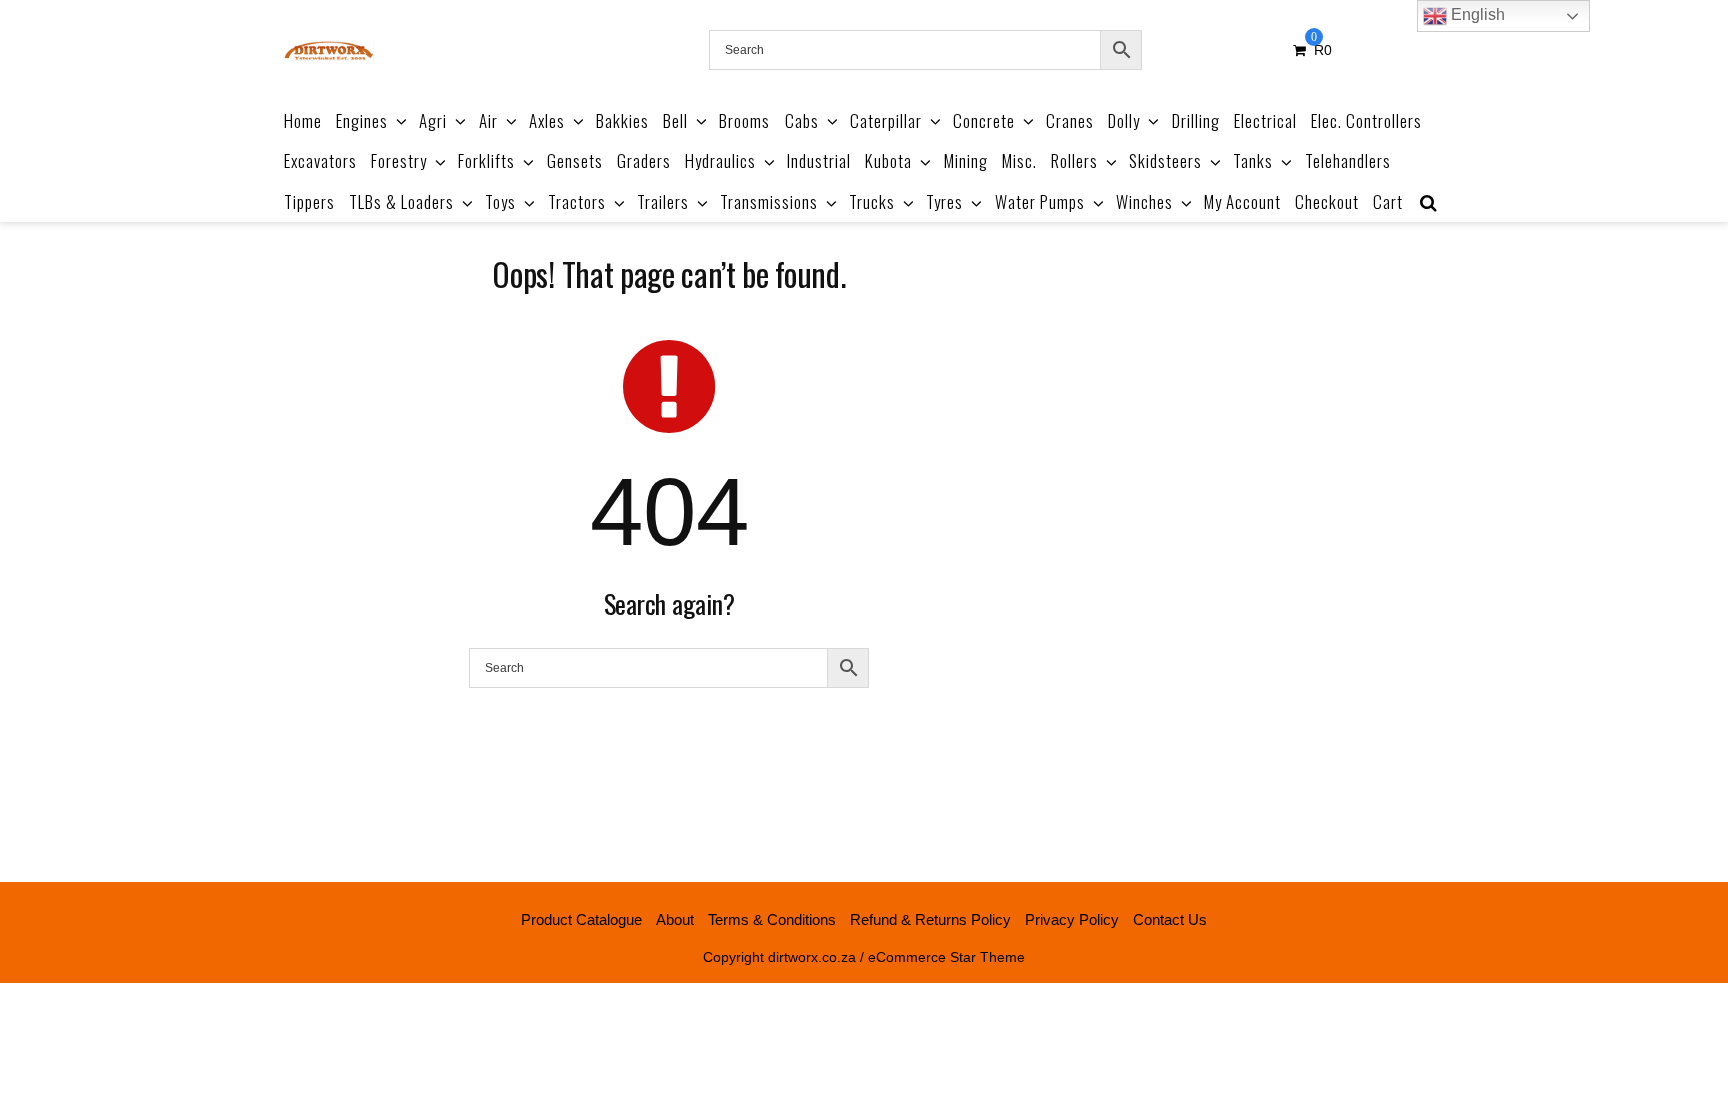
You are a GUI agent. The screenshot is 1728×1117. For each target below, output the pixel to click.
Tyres (944, 201)
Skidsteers (1165, 160)
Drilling (1196, 120)
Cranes (1070, 120)
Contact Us (1170, 919)
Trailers (663, 201)
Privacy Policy (1072, 919)
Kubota (888, 160)
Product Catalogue (581, 919)
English (1476, 14)
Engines (362, 120)
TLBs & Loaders (401, 201)
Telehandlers (1348, 160)
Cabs (802, 120)
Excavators (320, 160)
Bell (675, 120)
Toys (500, 201)
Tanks (1253, 160)
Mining (966, 160)
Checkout (1327, 201)
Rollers (1074, 160)
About (675, 919)
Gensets (575, 160)
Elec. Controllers (1366, 120)
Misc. (1019, 160)
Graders (644, 160)
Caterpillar (886, 120)
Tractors (577, 201)
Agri (433, 120)
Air (488, 120)
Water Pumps (1040, 201)
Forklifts (486, 160)
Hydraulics (720, 160)
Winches (1144, 201)
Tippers (309, 201)
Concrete (984, 120)
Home (303, 120)
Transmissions (769, 201)
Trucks (872, 201)
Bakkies (622, 120)
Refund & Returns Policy (930, 919)
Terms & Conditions (772, 919)
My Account (1242, 201)
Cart (1388, 201)
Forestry (399, 160)
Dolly (1124, 120)
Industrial (819, 160)
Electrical (1265, 120)
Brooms (744, 120)
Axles (547, 120)
